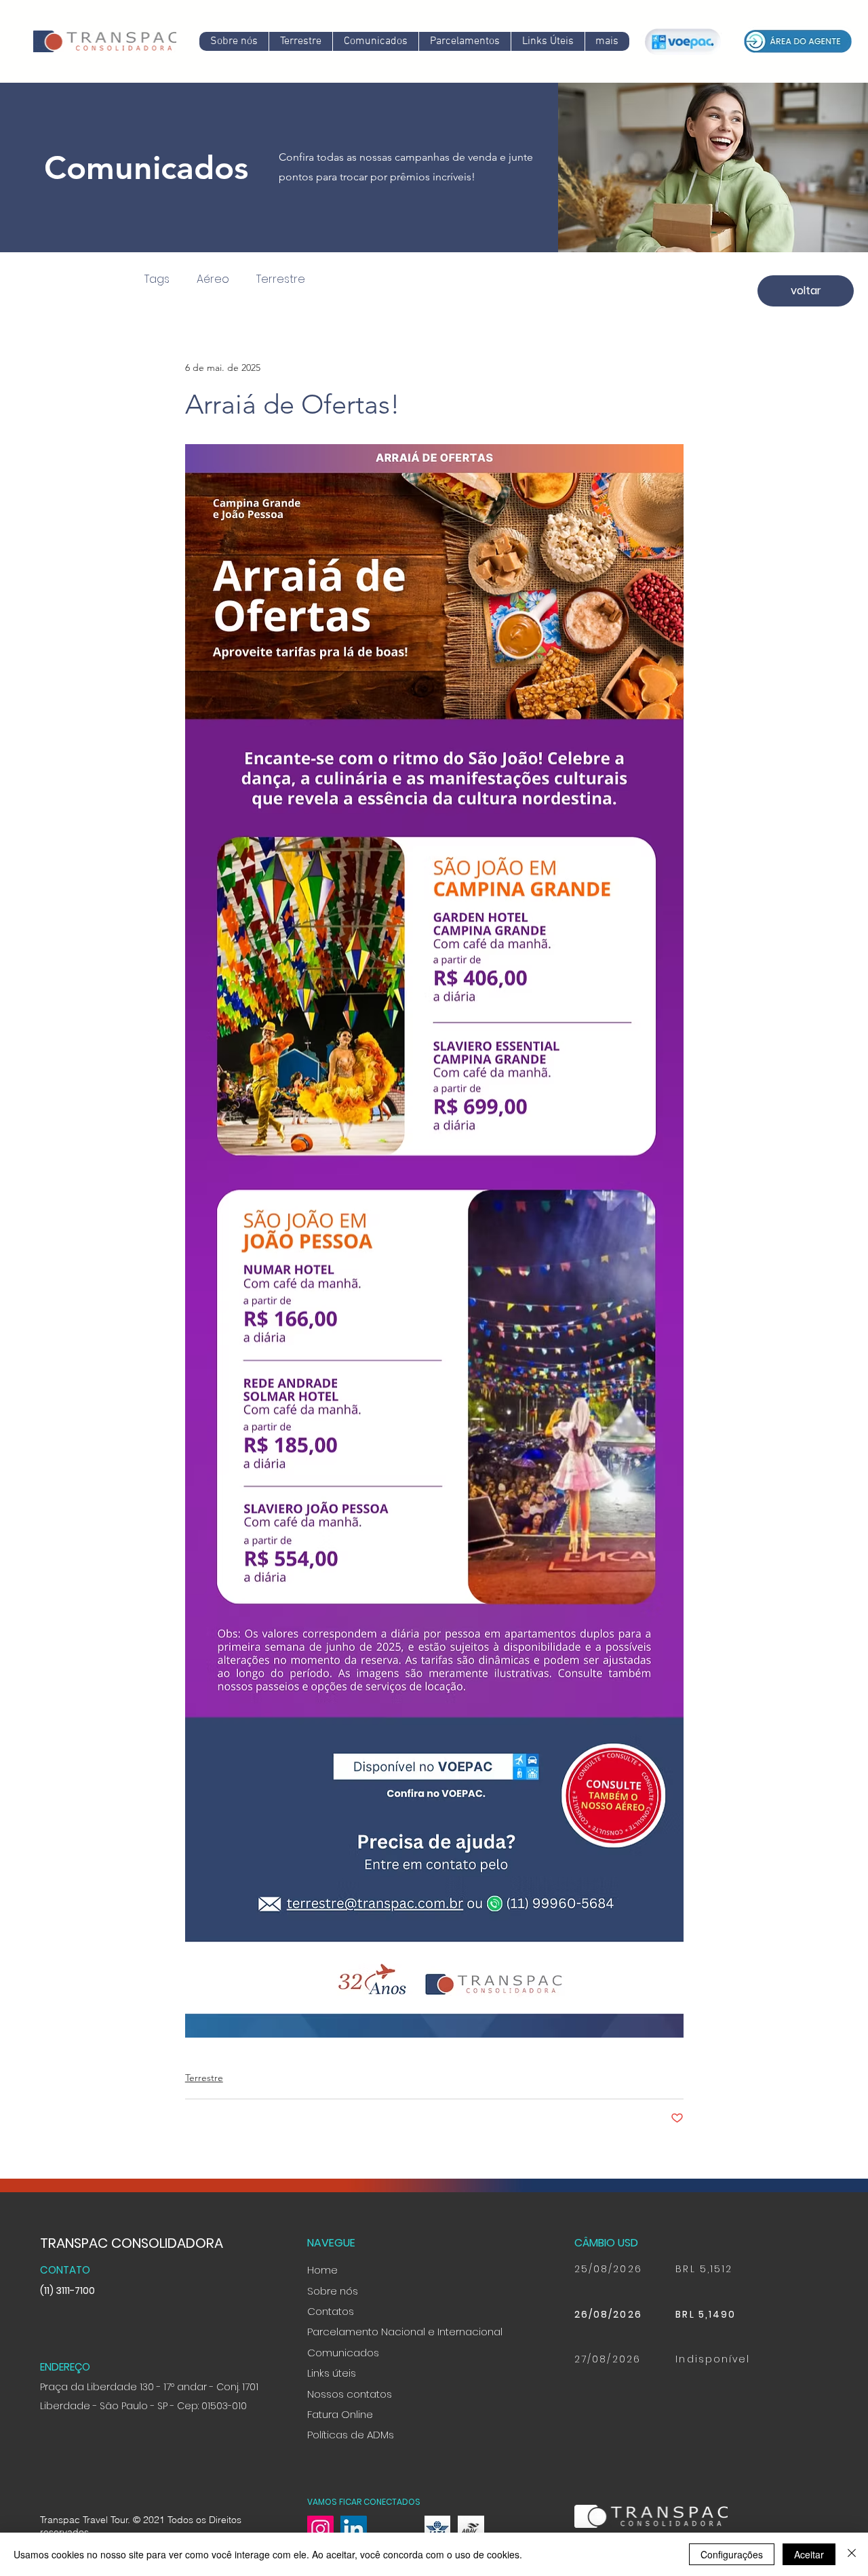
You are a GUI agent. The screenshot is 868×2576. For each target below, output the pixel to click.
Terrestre (281, 279)
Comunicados (343, 2353)
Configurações (732, 2554)
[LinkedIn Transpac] (354, 2529)
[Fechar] (852, 2554)
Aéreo (213, 279)
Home (322, 2270)
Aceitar (809, 2554)
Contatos (331, 2311)
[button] (375, 41)
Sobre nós (333, 2291)
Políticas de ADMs (351, 2435)
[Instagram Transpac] (320, 2529)
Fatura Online (340, 2414)
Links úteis (332, 2373)
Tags (157, 279)
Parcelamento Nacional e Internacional (405, 2332)
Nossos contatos (350, 2394)
